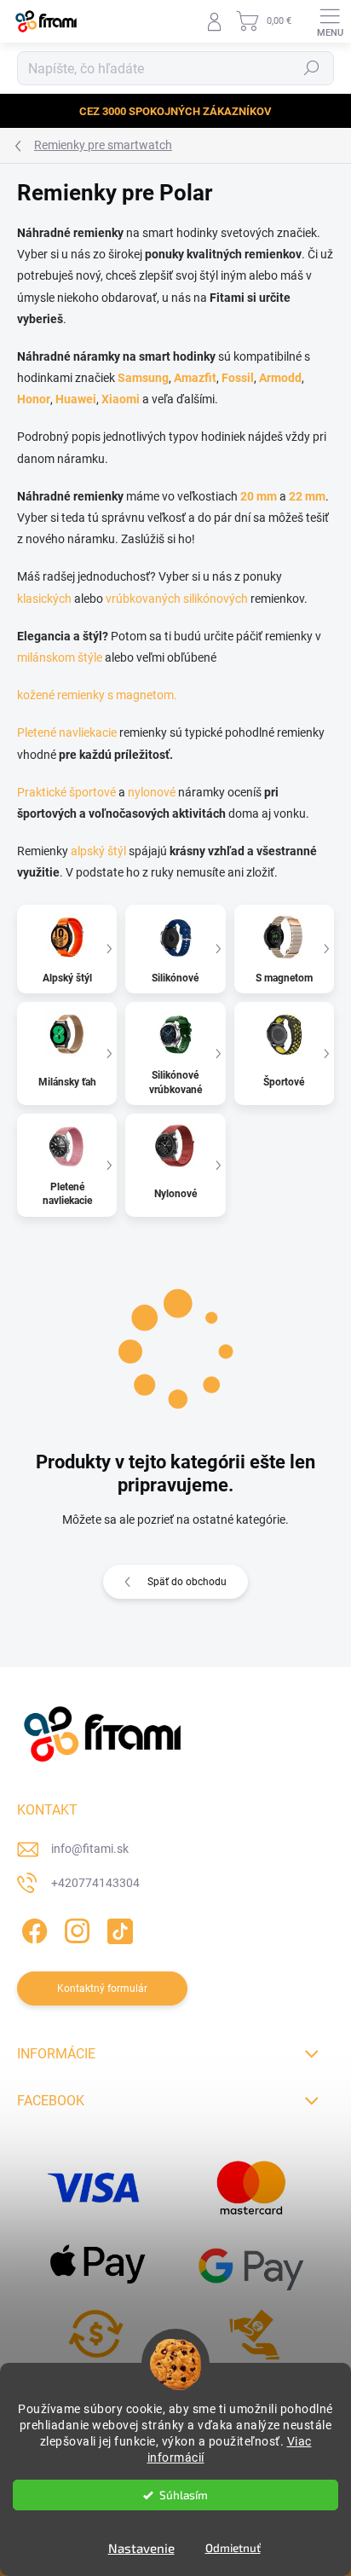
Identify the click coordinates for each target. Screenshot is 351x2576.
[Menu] (330, 21)
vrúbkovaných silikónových (177, 599)
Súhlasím (184, 2495)
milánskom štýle (60, 657)
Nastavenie (141, 2548)
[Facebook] (32, 1928)
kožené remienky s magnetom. (97, 695)
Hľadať (312, 68)
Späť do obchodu (187, 1582)
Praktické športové (66, 792)
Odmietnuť (233, 2548)
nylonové (152, 792)
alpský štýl (98, 851)
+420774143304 (95, 1883)
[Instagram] (75, 1928)
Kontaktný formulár (102, 1988)
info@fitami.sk (90, 1849)
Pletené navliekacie (67, 732)
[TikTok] (117, 1928)
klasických (44, 599)
